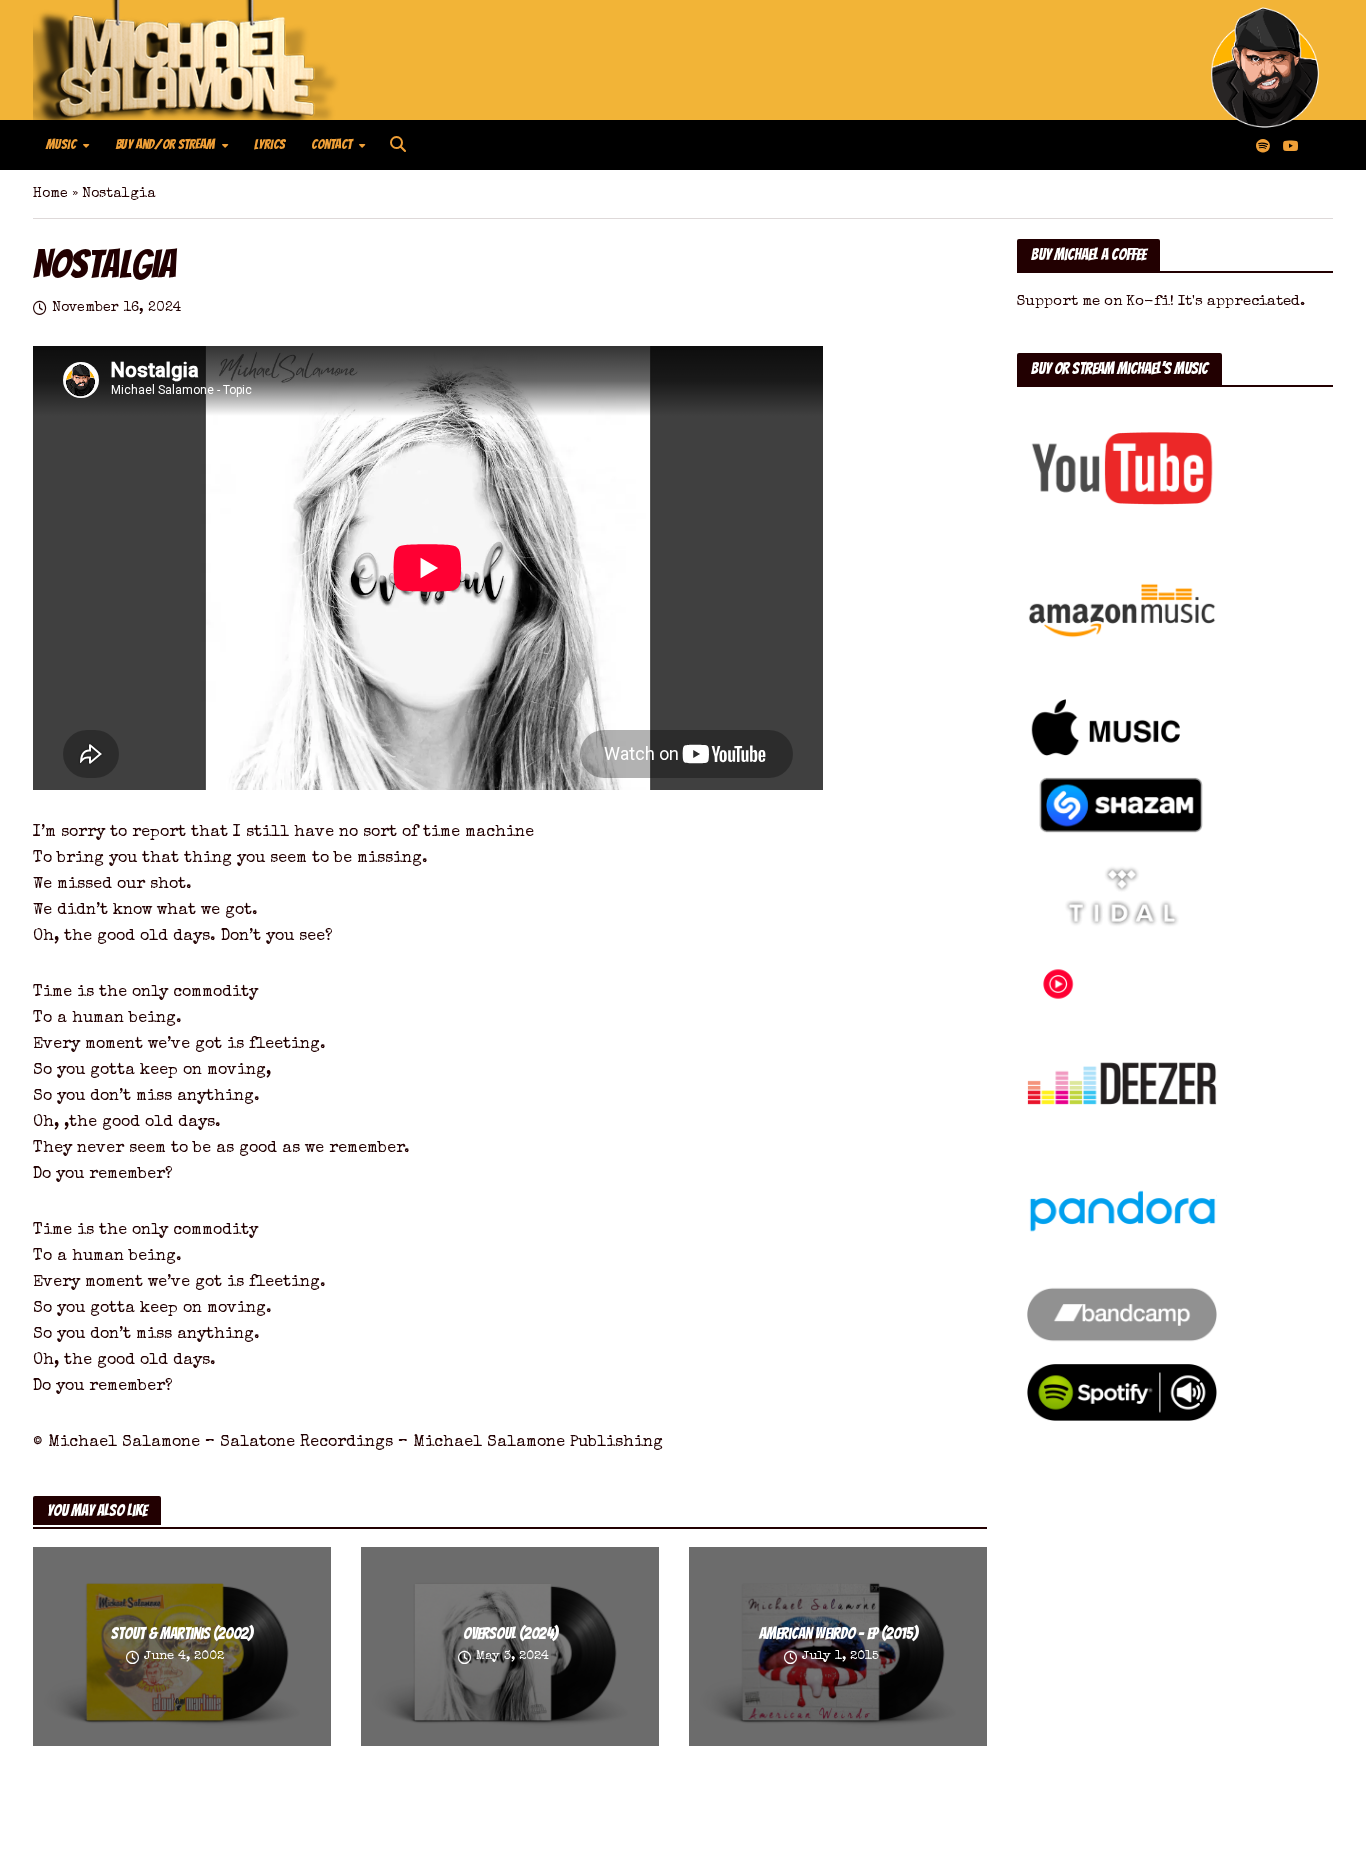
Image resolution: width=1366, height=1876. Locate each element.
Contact (331, 144)
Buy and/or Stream (165, 144)
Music (61, 144)
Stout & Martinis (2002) (182, 1633)
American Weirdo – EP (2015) (838, 1633)
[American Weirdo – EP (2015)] (838, 1645)
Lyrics (269, 144)
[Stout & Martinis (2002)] (182, 1645)
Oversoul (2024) (510, 1633)
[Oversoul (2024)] (510, 1645)
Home (50, 194)
